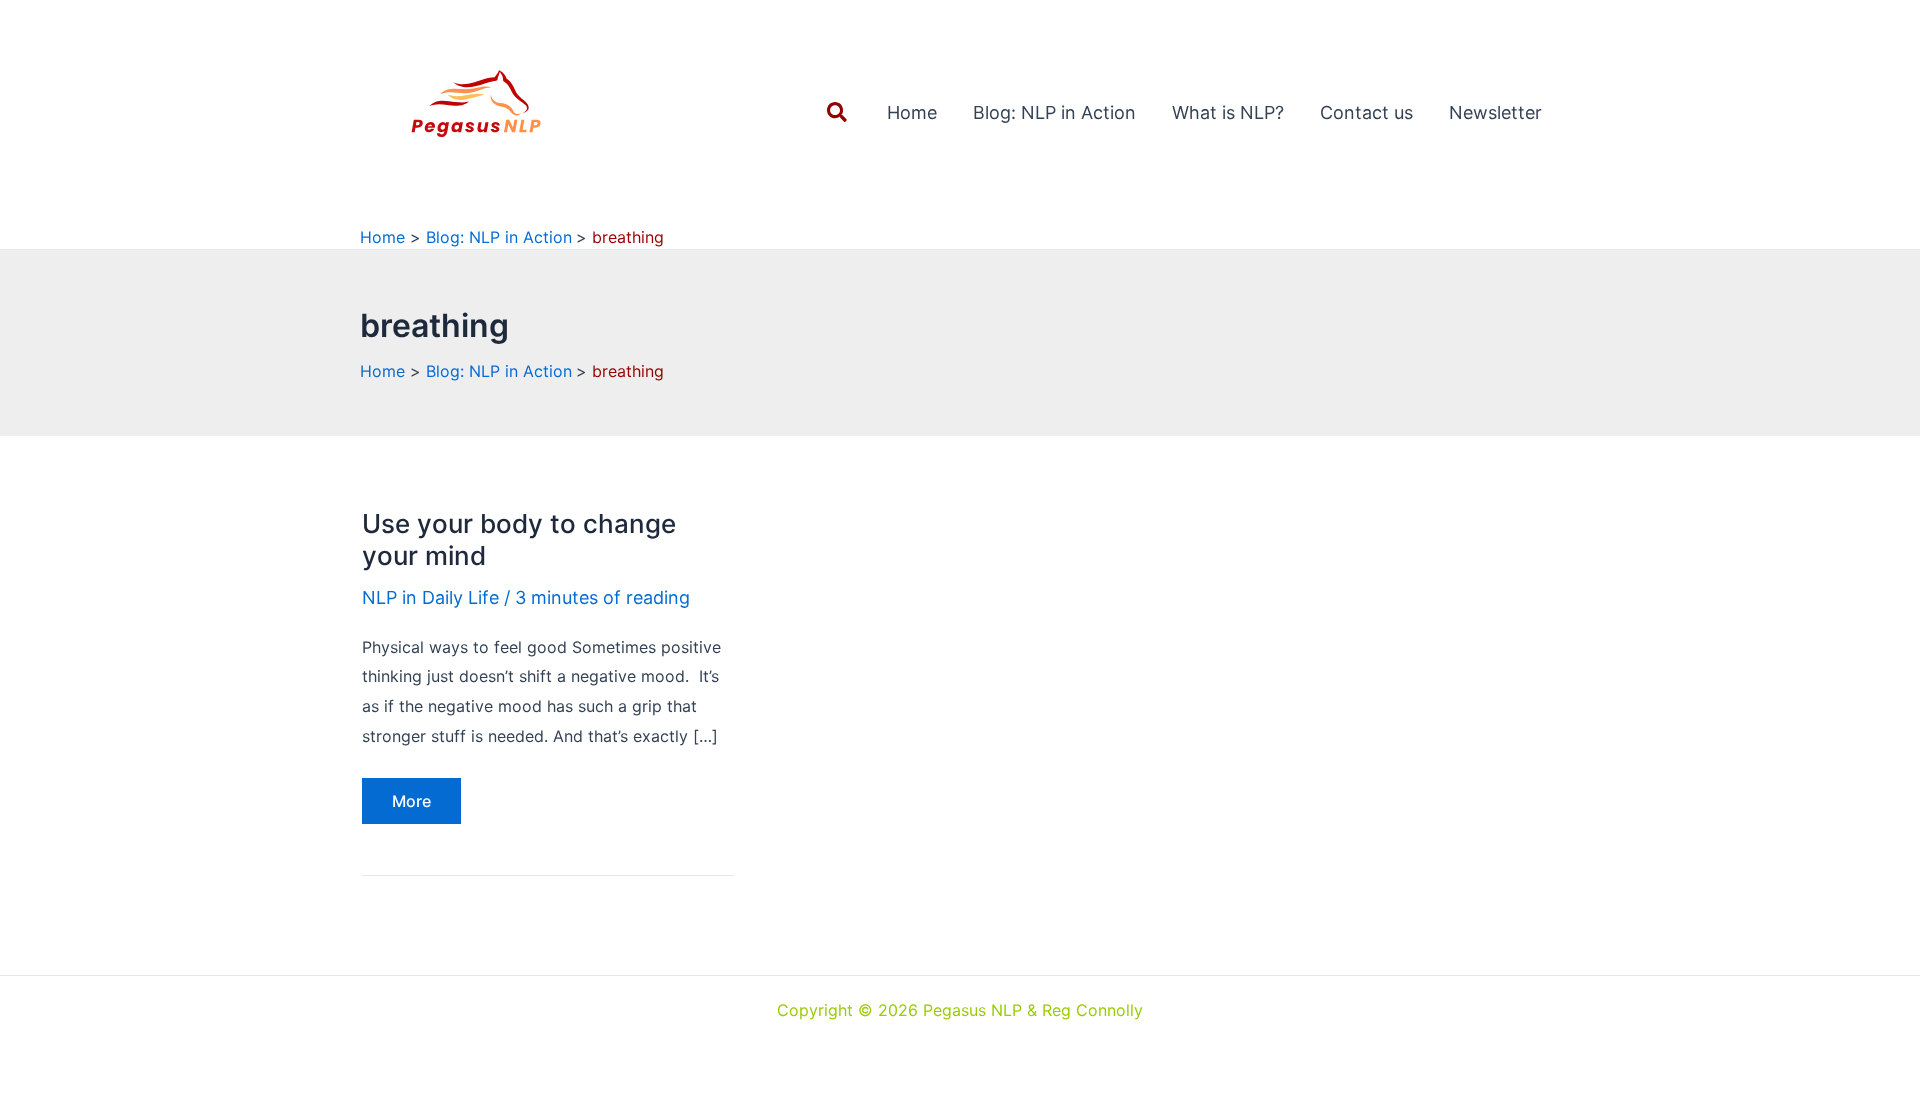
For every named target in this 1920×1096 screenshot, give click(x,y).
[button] (838, 113)
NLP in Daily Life (430, 597)
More (419, 807)
